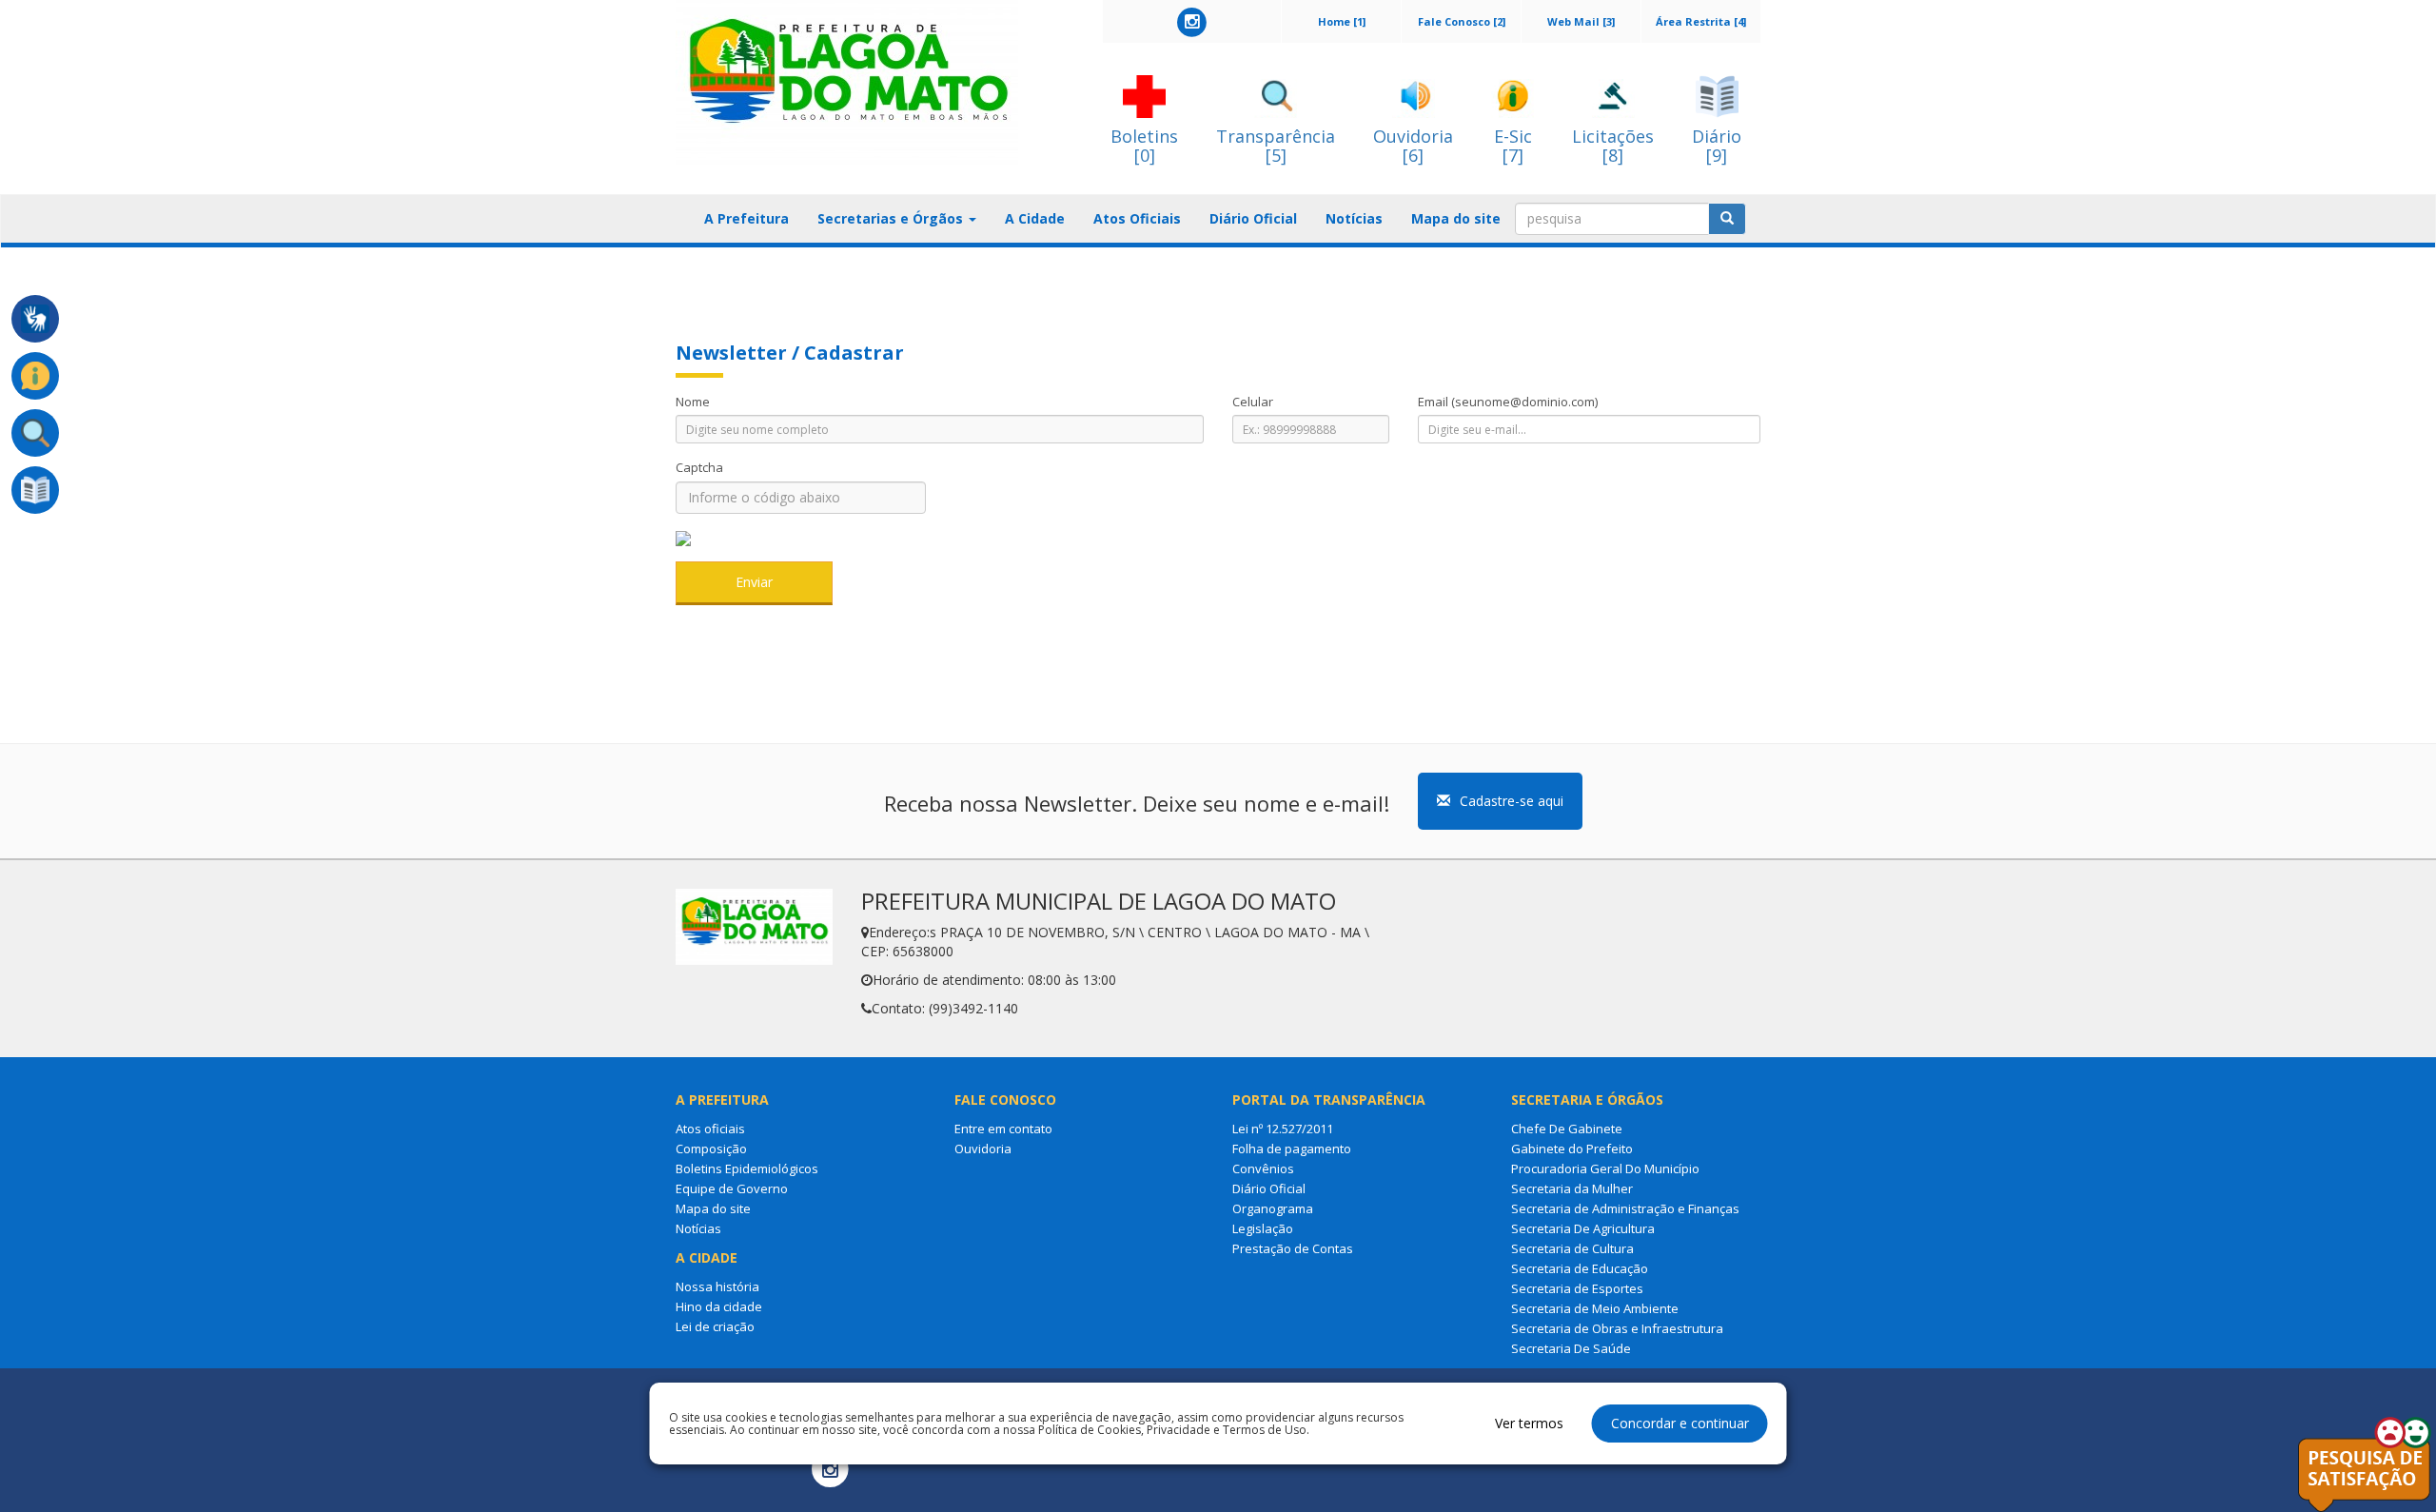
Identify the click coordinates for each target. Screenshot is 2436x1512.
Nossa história (717, 1286)
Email (1508, 402)
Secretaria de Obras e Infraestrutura (1617, 1328)
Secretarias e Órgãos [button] (892, 218)
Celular (1253, 402)
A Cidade (1035, 218)
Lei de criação (715, 1326)
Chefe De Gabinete (1567, 1129)
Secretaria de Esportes (1577, 1288)
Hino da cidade (719, 1306)
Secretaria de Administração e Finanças (1625, 1208)
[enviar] (1727, 219)
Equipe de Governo (732, 1188)
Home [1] (1342, 21)
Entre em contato (1003, 1129)
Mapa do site (1456, 218)
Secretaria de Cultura (1572, 1248)
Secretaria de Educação (1580, 1268)
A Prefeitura (747, 218)
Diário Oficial (1253, 218)
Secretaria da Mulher (1572, 1188)
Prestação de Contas (1293, 1248)
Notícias (1354, 218)
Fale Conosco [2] (1462, 21)
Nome (693, 402)
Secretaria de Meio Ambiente (1595, 1308)
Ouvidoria (983, 1149)
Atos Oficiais (1137, 218)
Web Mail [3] (1581, 21)
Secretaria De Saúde (1571, 1348)
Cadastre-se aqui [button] (1512, 801)
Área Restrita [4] (1701, 21)
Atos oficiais (710, 1129)
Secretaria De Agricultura (1583, 1228)
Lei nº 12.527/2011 (1283, 1129)
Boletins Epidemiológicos (747, 1168)
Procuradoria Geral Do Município (1605, 1168)
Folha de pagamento (1292, 1149)
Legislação (1263, 1228)
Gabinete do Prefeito (1572, 1149)
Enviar (754, 582)
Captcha (699, 467)
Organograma (1273, 1208)
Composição (711, 1149)
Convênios (1263, 1168)
